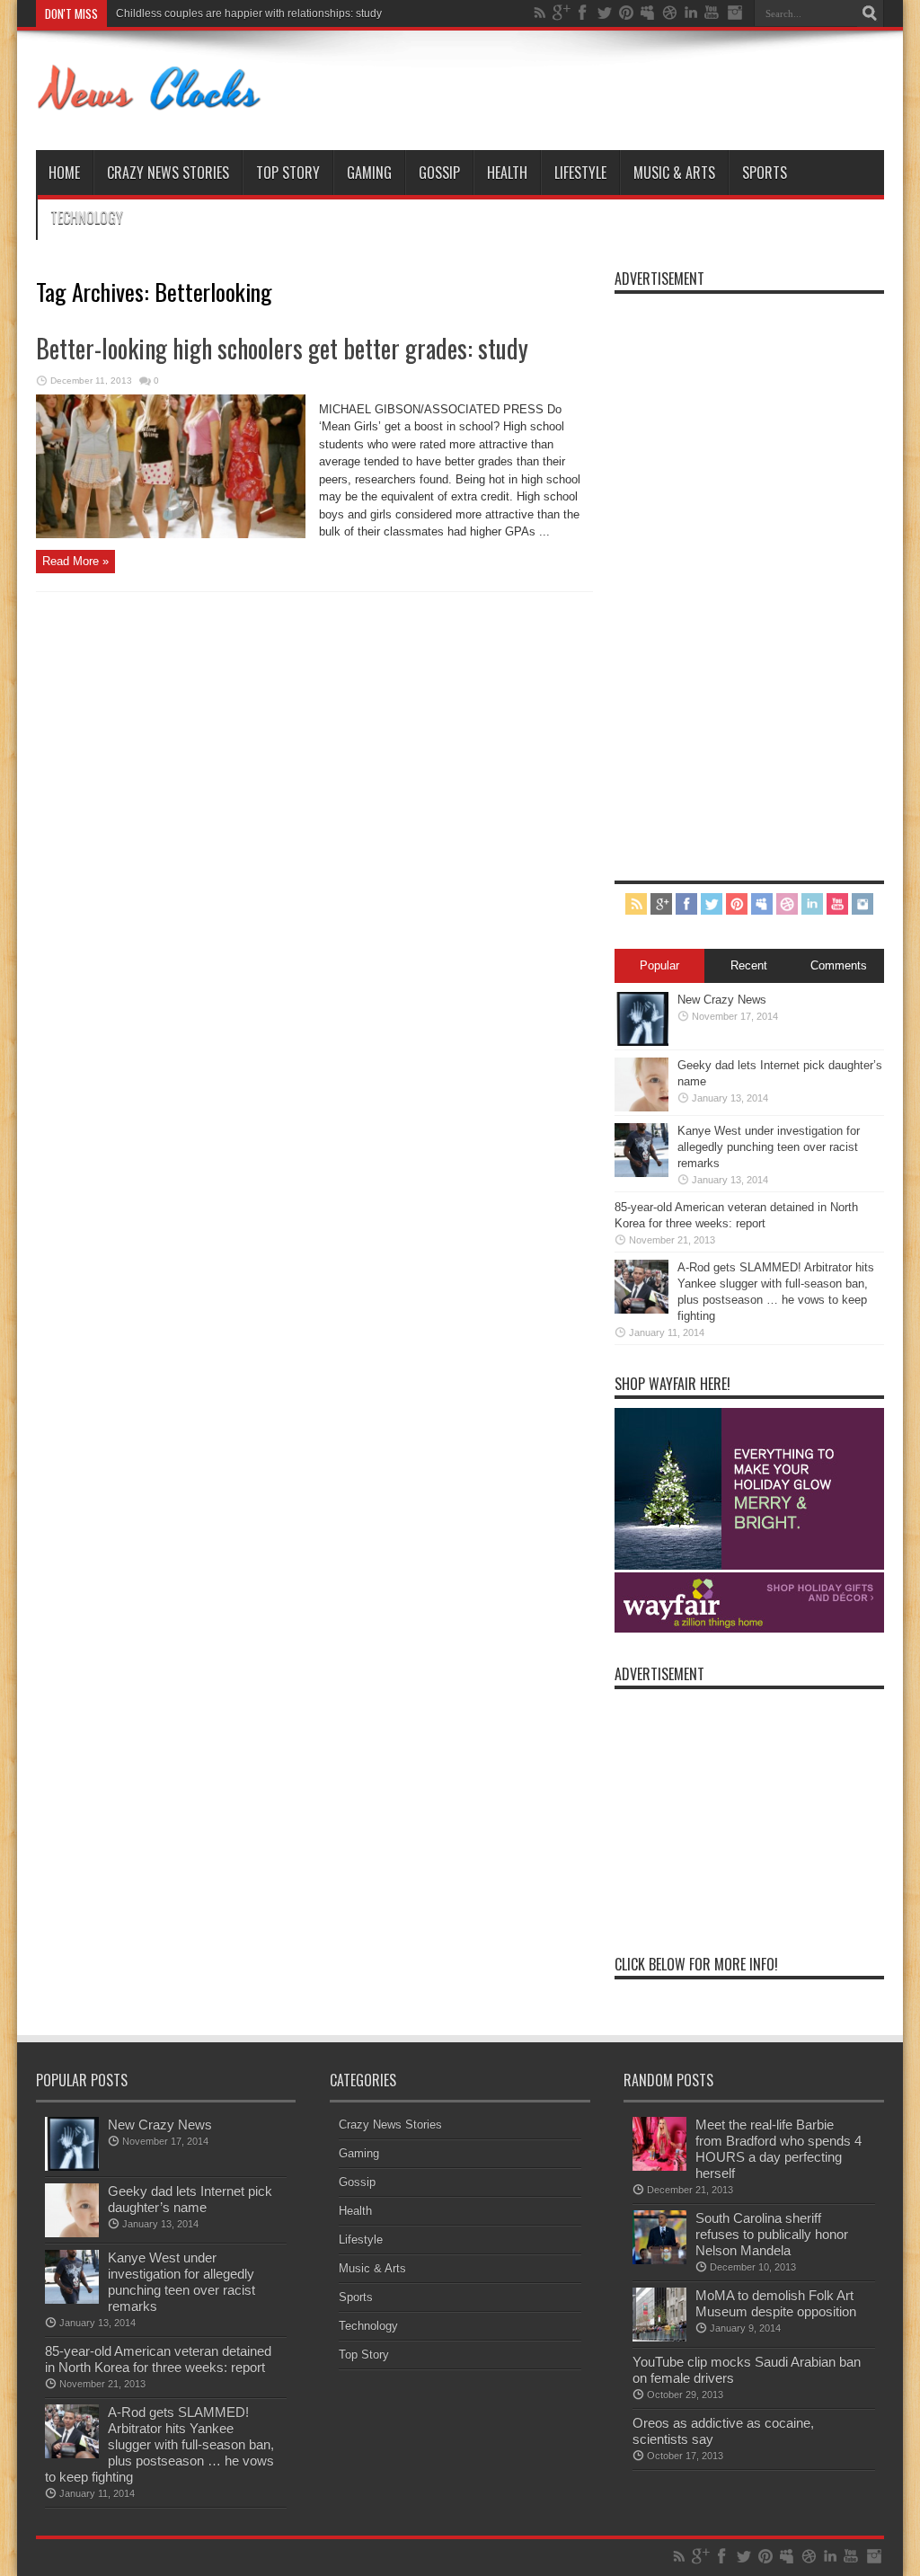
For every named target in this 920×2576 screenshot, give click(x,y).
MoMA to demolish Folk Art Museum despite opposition (776, 2303)
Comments (839, 965)
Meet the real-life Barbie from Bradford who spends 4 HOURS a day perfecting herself (778, 2149)
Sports (765, 173)
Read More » (75, 561)
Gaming (369, 173)
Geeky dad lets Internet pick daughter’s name (190, 2199)
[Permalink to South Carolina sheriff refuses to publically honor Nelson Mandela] (659, 2260)
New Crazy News (722, 1000)
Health (507, 173)
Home (64, 173)
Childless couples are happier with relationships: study (249, 13)
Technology (87, 217)
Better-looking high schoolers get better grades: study (282, 348)
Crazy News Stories (168, 173)
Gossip (439, 173)
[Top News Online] (150, 105)
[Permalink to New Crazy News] (641, 1042)
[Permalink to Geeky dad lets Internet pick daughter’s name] (641, 1107)
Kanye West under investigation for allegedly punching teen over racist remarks (769, 1147)
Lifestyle (580, 173)
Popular (659, 965)
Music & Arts (674, 173)
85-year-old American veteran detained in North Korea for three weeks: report (158, 2359)
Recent (749, 965)
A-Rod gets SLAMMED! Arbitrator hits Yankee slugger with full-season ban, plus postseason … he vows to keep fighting (159, 2444)
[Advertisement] (749, 572)
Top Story (288, 173)
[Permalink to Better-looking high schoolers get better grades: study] (171, 534)
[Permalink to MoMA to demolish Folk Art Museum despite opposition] (659, 2337)
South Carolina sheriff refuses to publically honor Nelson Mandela (772, 2234)
